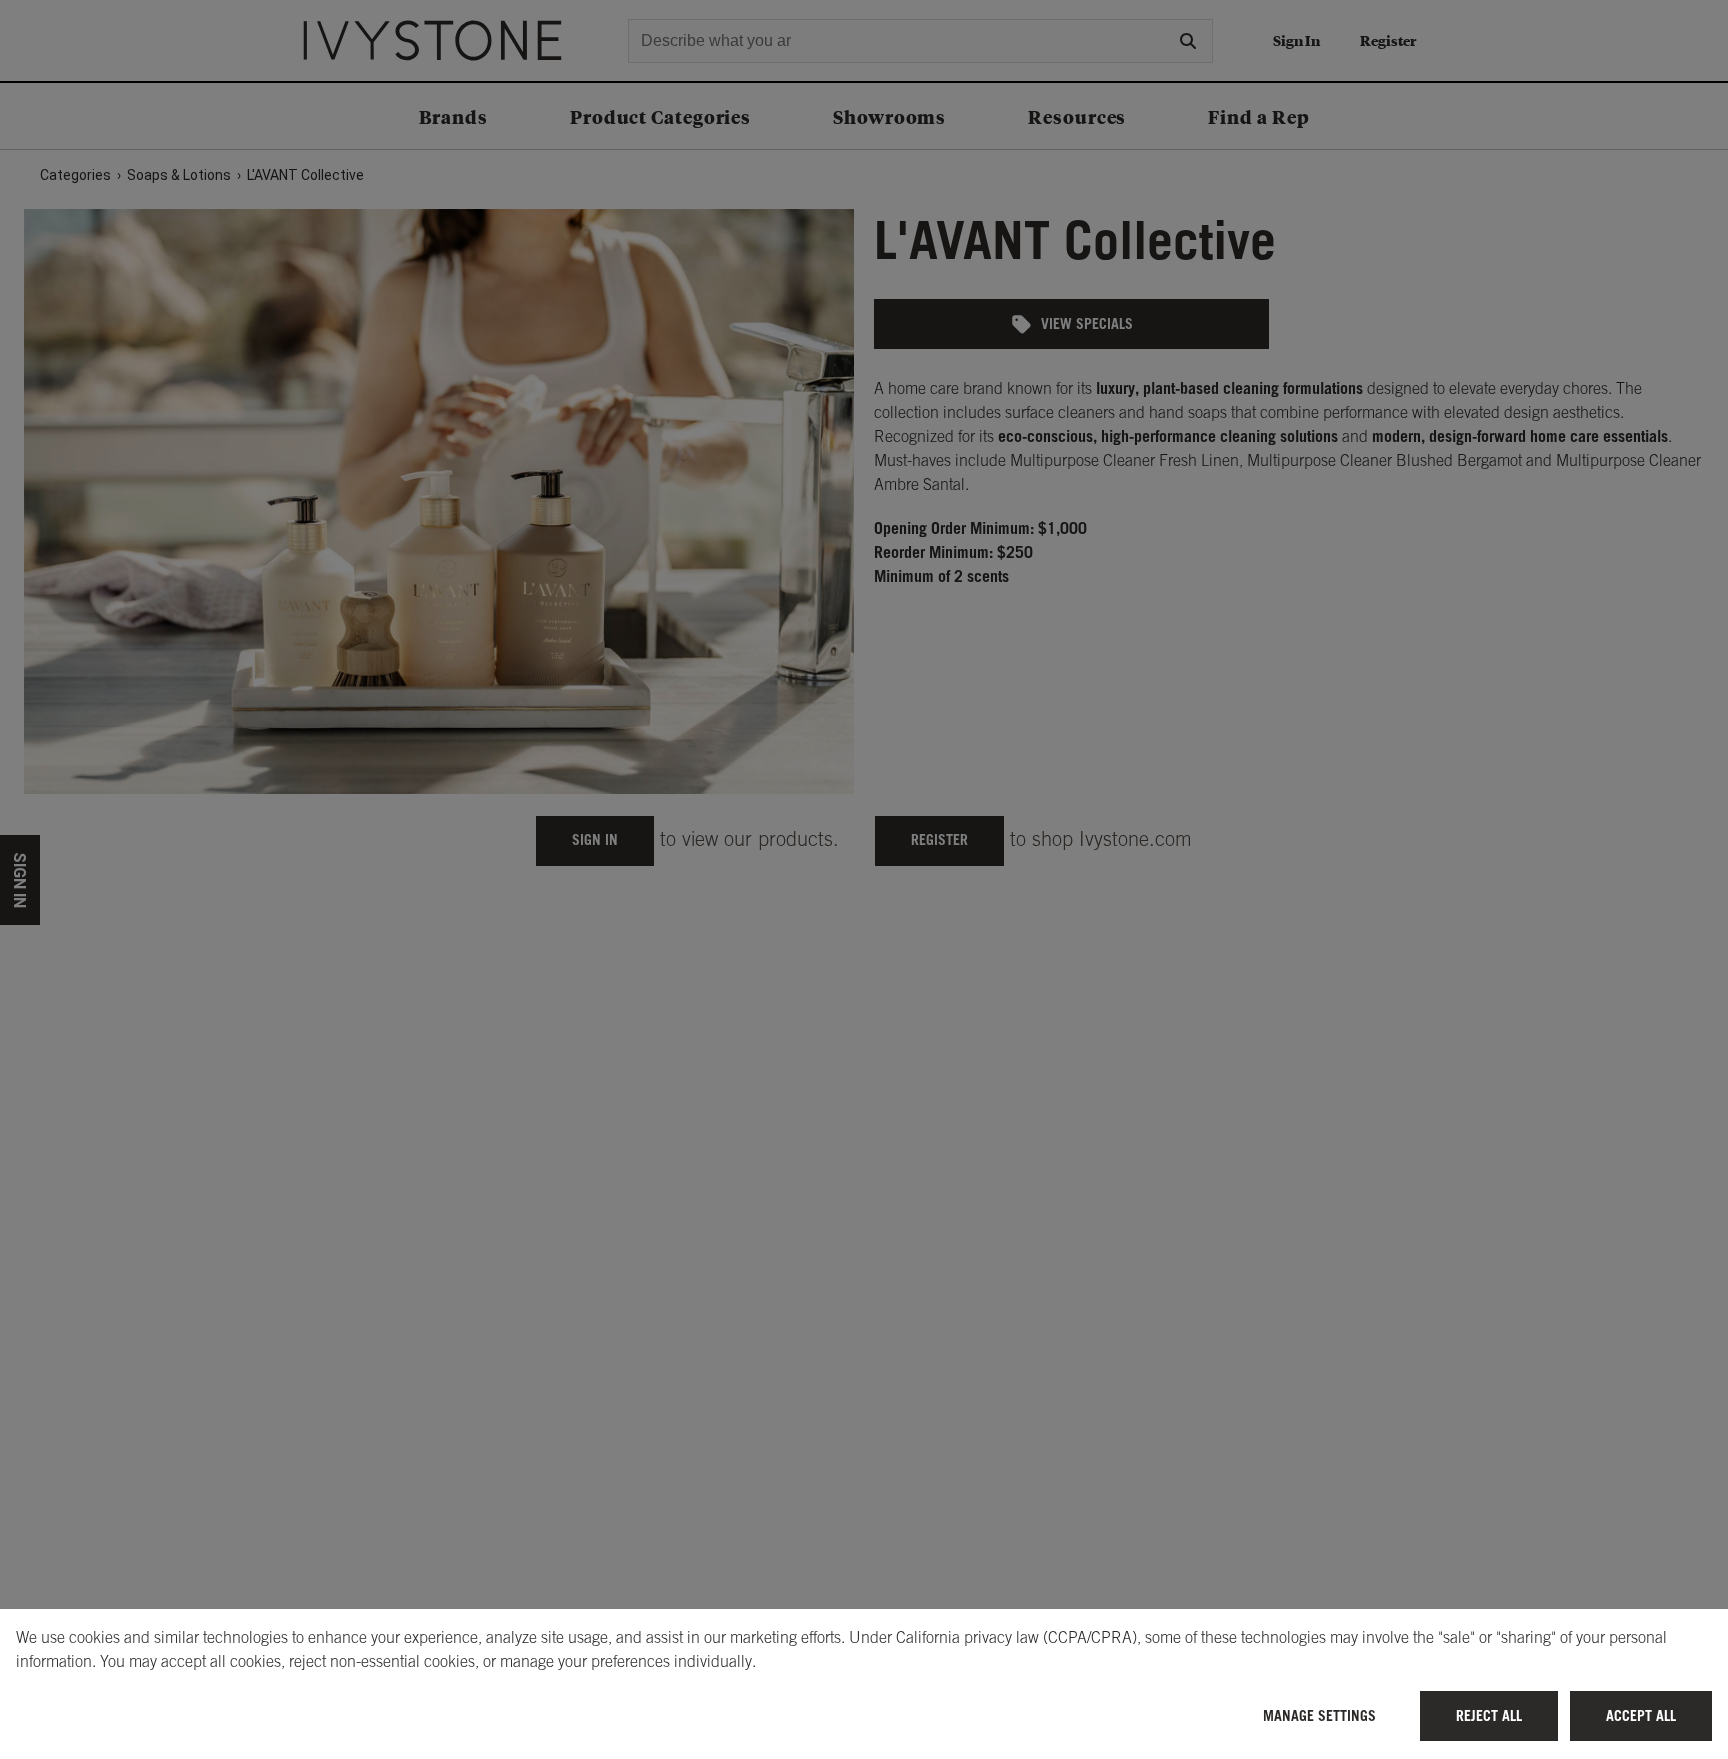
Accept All (1641, 1715)
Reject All (1489, 1715)
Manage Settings (1319, 1715)
